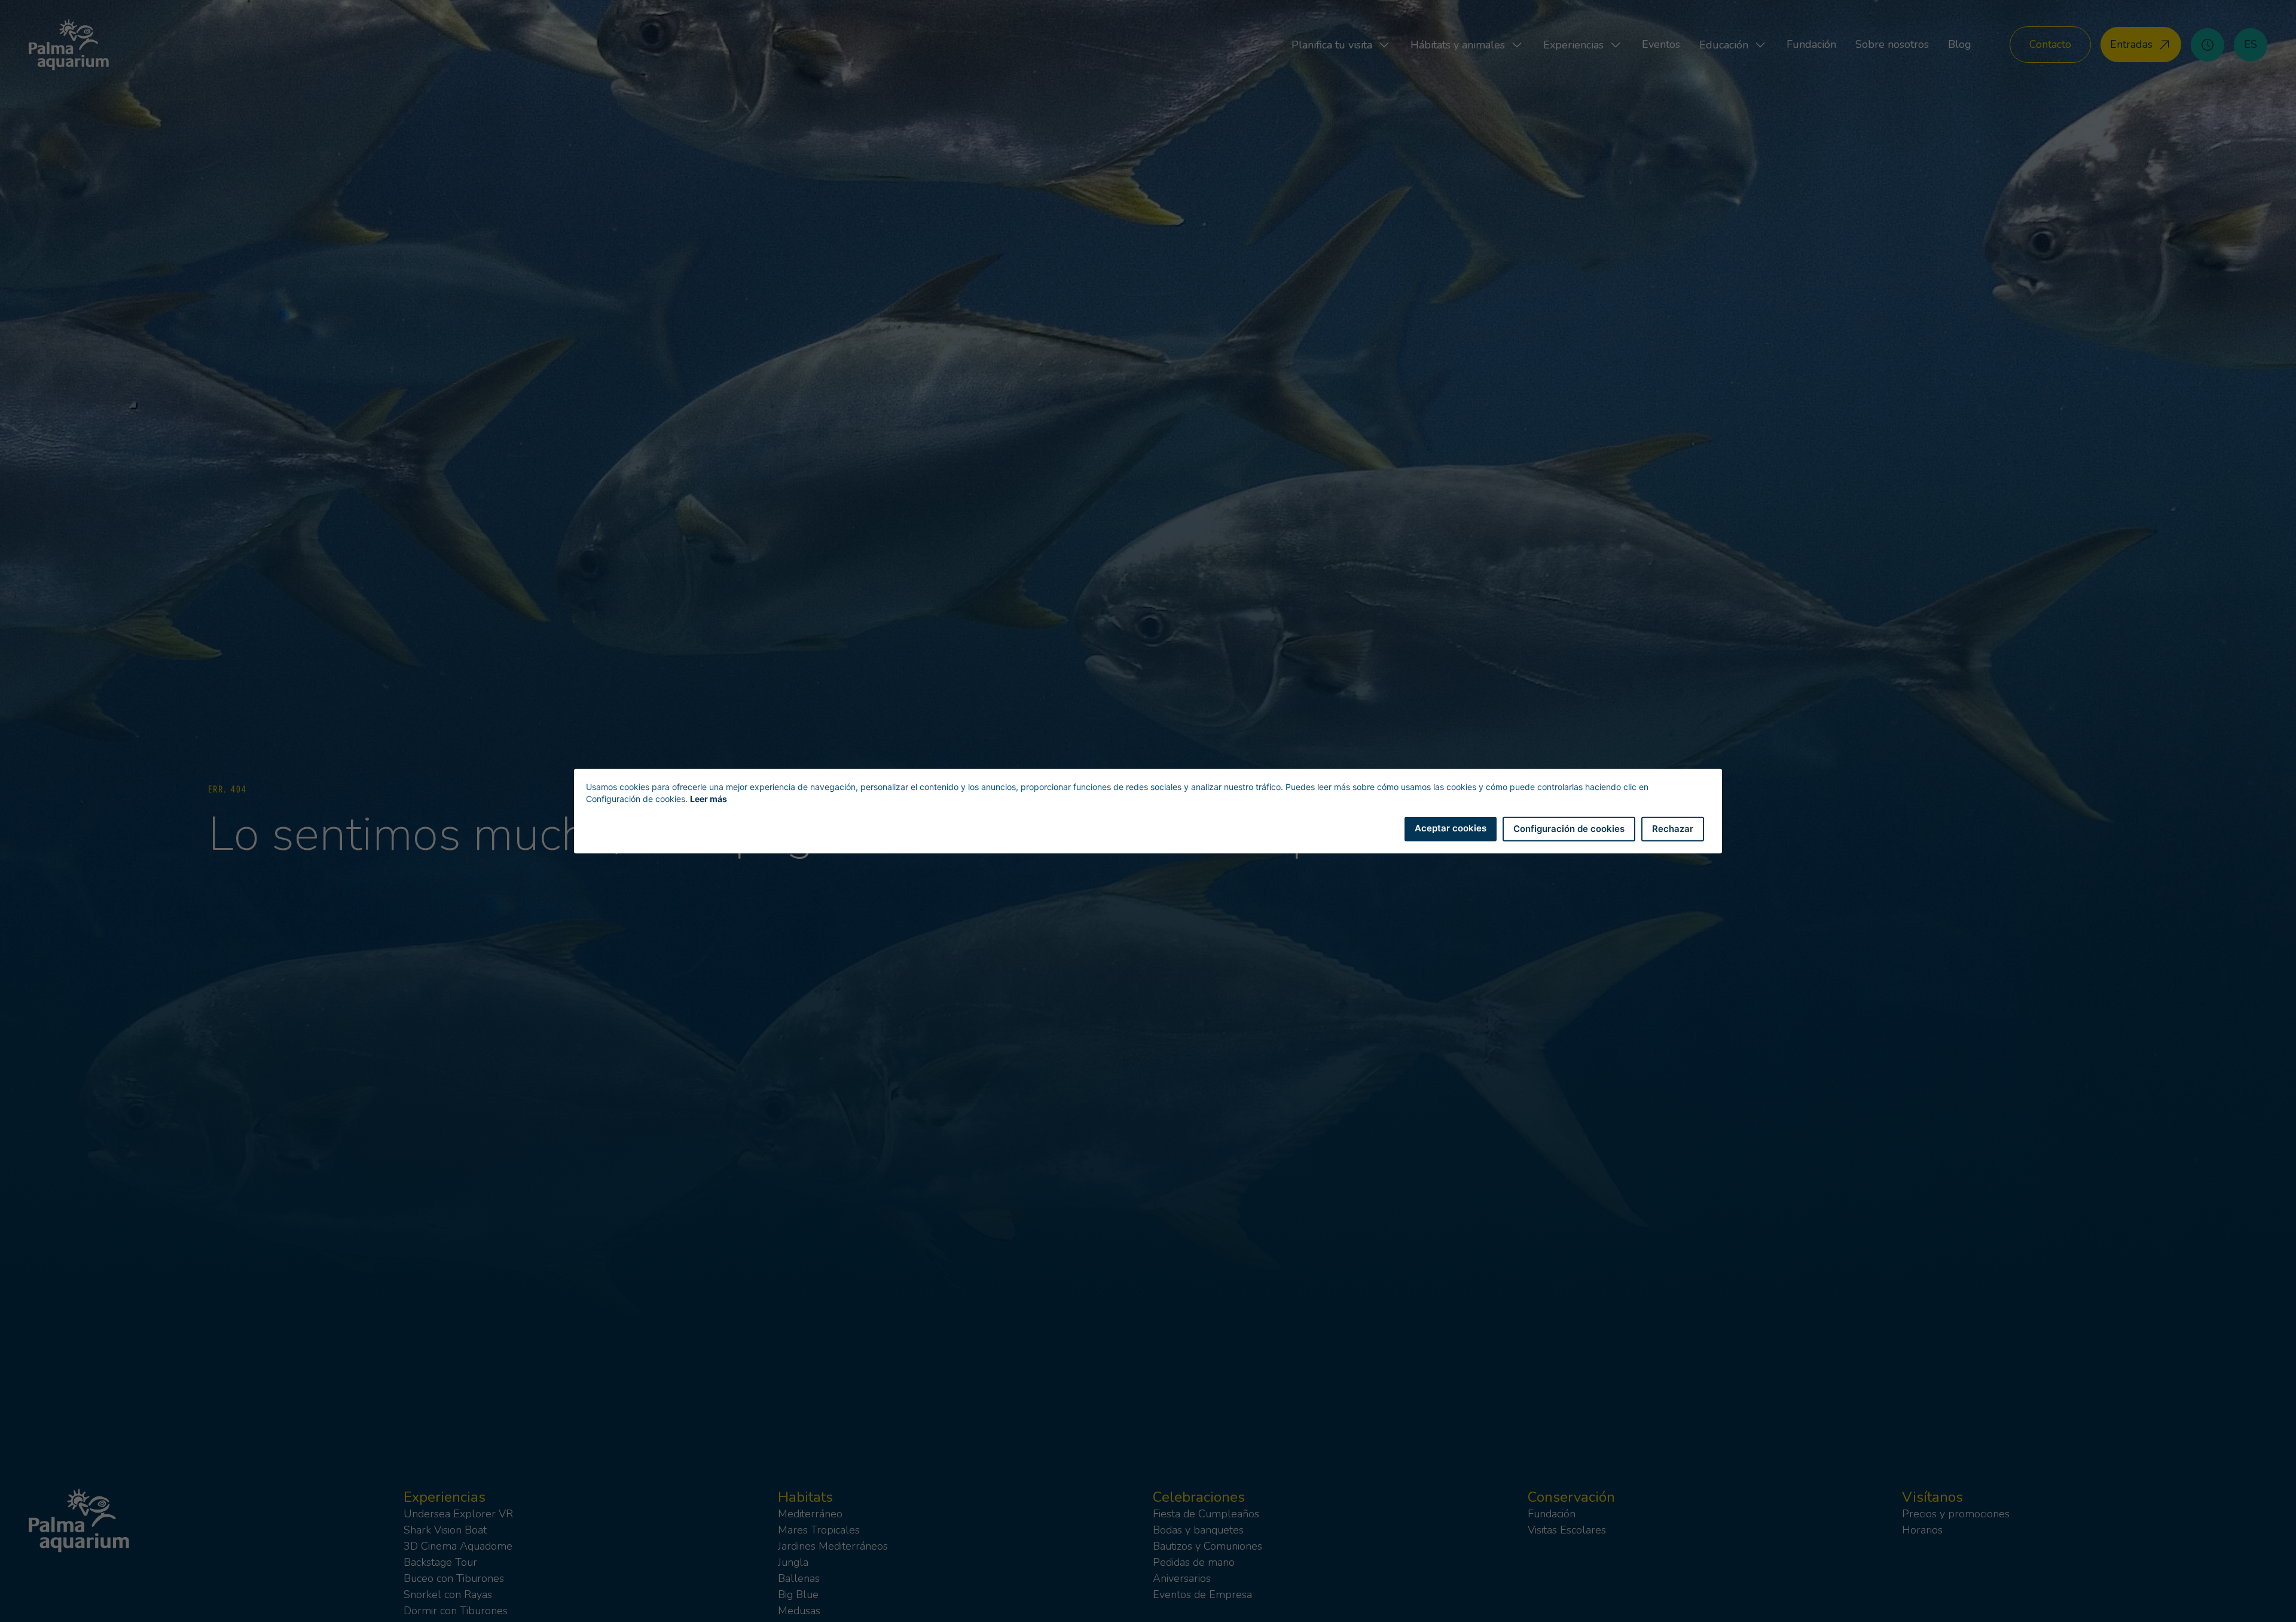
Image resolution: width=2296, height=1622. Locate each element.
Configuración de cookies (1569, 829)
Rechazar (1673, 829)
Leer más (709, 799)
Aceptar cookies (1451, 828)
